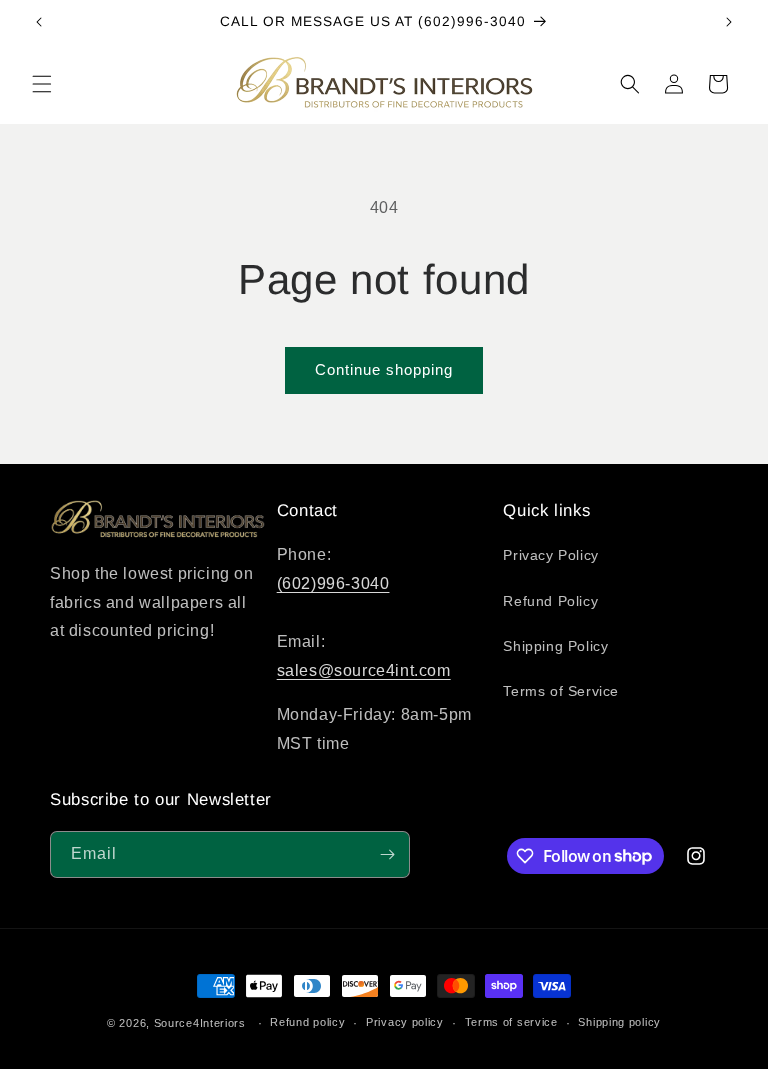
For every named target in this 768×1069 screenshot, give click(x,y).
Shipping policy (619, 1022)
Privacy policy (405, 1022)
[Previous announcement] (39, 22)
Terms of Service (561, 691)
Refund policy (307, 1022)
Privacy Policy (550, 555)
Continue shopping (384, 369)
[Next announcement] (729, 22)
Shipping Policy (555, 646)
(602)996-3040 (333, 583)
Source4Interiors (200, 1023)
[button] (42, 84)
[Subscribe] (387, 854)
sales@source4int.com (364, 670)
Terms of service (511, 1022)
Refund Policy (550, 601)
